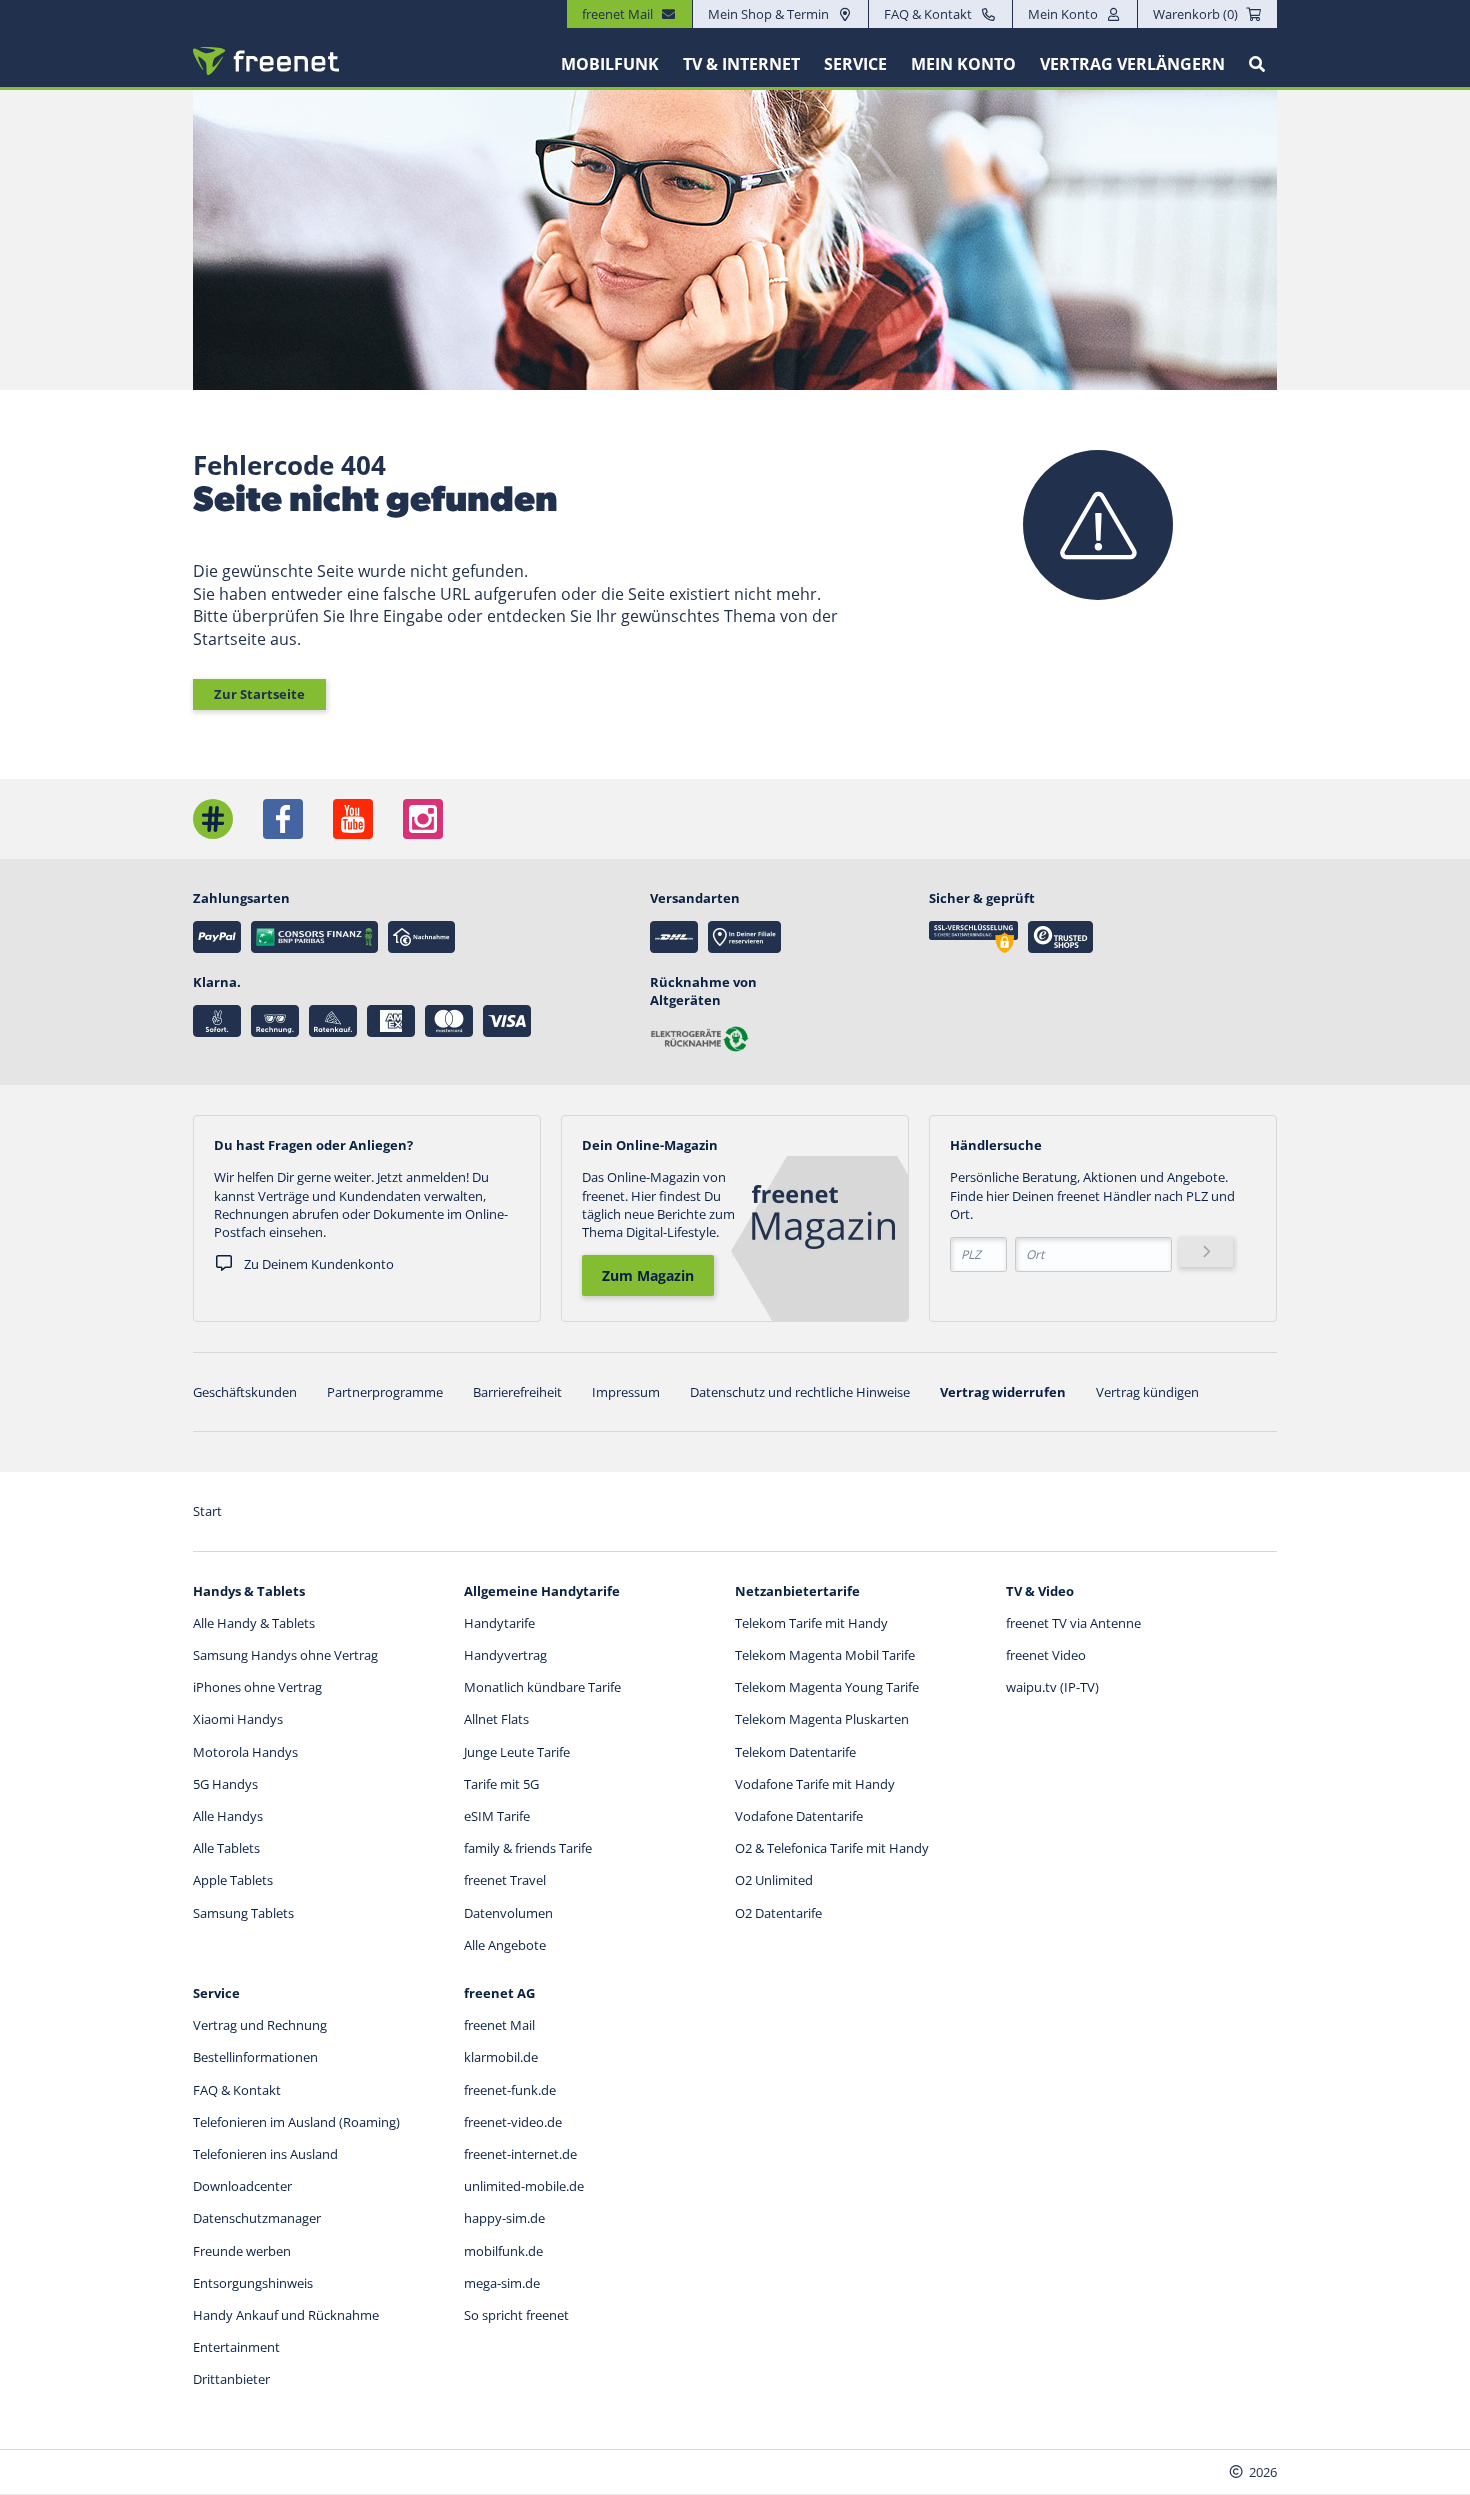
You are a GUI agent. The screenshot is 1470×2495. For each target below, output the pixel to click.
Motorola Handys (245, 1752)
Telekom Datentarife (795, 1752)
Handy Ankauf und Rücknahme (286, 2315)
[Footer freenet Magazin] (213, 819)
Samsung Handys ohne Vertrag (285, 1655)
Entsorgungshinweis (253, 2283)
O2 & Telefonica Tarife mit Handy (832, 1848)
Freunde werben (242, 2251)
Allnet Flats (496, 1719)
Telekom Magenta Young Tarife (827, 1687)
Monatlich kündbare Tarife (542, 1687)
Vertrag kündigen (1147, 1392)
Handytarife (499, 1623)
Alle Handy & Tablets (254, 1623)
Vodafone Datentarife (799, 1816)
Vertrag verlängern (1132, 64)
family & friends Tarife (528, 1848)
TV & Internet (741, 64)
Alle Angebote (505, 1945)
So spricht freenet (516, 2315)
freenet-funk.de (510, 2090)
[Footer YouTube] (353, 819)
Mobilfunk (610, 64)
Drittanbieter (231, 2379)
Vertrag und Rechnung (260, 2025)
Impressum (626, 1392)
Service (855, 64)
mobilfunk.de (503, 2251)
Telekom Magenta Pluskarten (822, 1719)
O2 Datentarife (778, 1913)
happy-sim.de (504, 2218)
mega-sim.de (502, 2283)
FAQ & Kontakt (928, 14)
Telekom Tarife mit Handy (811, 1623)
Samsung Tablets (243, 1913)
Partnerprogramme (385, 1392)
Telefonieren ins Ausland (265, 2154)
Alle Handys (228, 1816)
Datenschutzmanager (257, 2218)
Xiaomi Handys (238, 1719)
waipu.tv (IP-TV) (1052, 1687)
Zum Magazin (648, 1275)
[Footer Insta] (423, 819)
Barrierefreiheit (517, 1392)
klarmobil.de (501, 2057)
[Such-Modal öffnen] (1257, 64)
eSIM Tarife (497, 1816)
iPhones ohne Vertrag (257, 1687)
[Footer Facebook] (283, 819)
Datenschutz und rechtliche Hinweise (800, 1392)
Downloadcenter (242, 2186)
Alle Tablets (226, 1848)
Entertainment (236, 2347)
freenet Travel (505, 1880)
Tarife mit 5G (501, 1784)
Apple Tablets (233, 1880)
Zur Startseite (259, 694)
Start (207, 1511)
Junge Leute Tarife (517, 1752)
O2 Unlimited (774, 1880)
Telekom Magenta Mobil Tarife (825, 1655)
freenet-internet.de (520, 2154)
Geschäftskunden (245, 1392)
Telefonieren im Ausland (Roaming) (296, 2122)
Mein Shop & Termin (768, 14)
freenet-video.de (513, 2122)
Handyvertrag (505, 1655)
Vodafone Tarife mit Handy (815, 1784)
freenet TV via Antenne (1073, 1623)
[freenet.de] (266, 61)
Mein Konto (1063, 14)
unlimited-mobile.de (524, 2186)
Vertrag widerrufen (1003, 1392)
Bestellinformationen (255, 2057)
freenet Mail (499, 2025)
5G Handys (225, 1784)
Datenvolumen (508, 1913)
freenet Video (1046, 1655)
